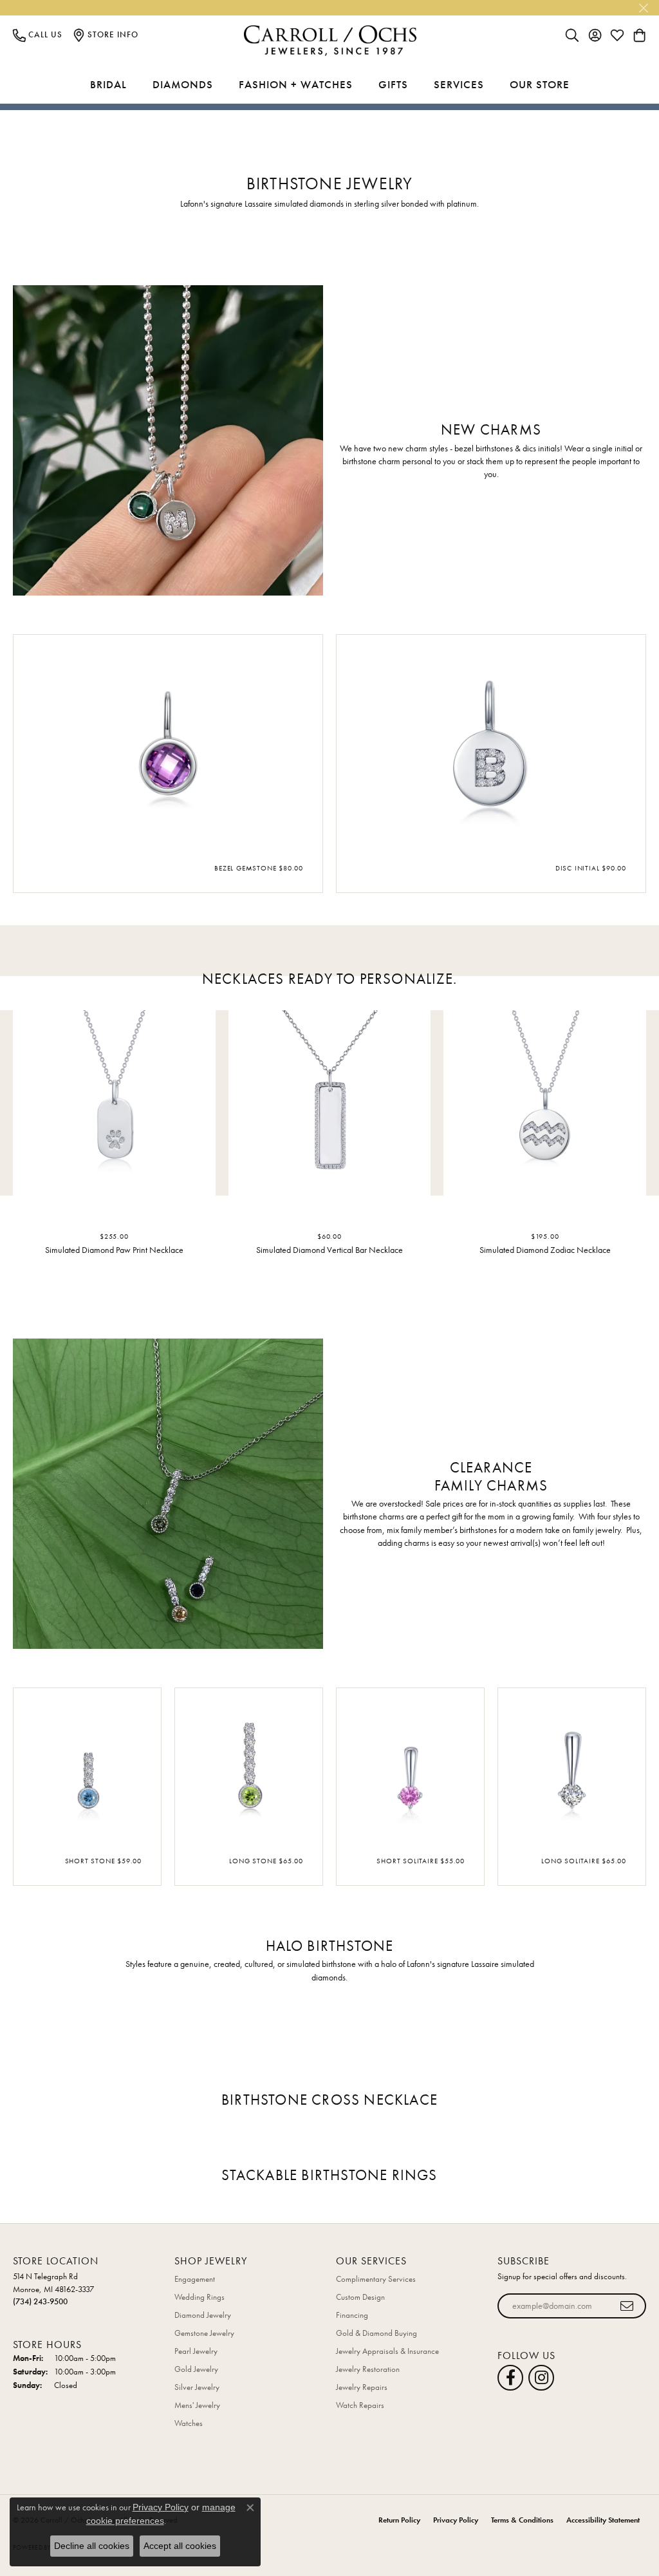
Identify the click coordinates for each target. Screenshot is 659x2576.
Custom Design (360, 2297)
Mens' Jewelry (197, 2405)
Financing (352, 2315)
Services (459, 84)
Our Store (540, 84)
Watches (189, 2423)
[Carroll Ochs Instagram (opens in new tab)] (541, 2378)
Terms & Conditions (522, 2520)
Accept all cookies (180, 2546)
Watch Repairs (360, 2405)
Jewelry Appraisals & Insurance (387, 2351)
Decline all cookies (92, 2546)
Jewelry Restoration (368, 2369)
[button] (572, 35)
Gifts (393, 84)
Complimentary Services (376, 2279)
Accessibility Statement (603, 2520)
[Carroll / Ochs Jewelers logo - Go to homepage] (330, 41)
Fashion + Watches (296, 84)
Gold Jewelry (196, 2369)
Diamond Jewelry (203, 2315)
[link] (38, 35)
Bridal (108, 84)
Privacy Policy (456, 2520)
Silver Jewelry (197, 2387)
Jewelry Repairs (362, 2387)
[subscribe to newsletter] (627, 2306)
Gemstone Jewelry (204, 2333)
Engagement (195, 2279)
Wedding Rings (200, 2297)
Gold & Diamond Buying (376, 2333)
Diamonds (183, 84)
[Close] (643, 8)
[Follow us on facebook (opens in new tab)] (510, 2378)
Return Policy (399, 2520)
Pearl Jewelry (196, 2351)
